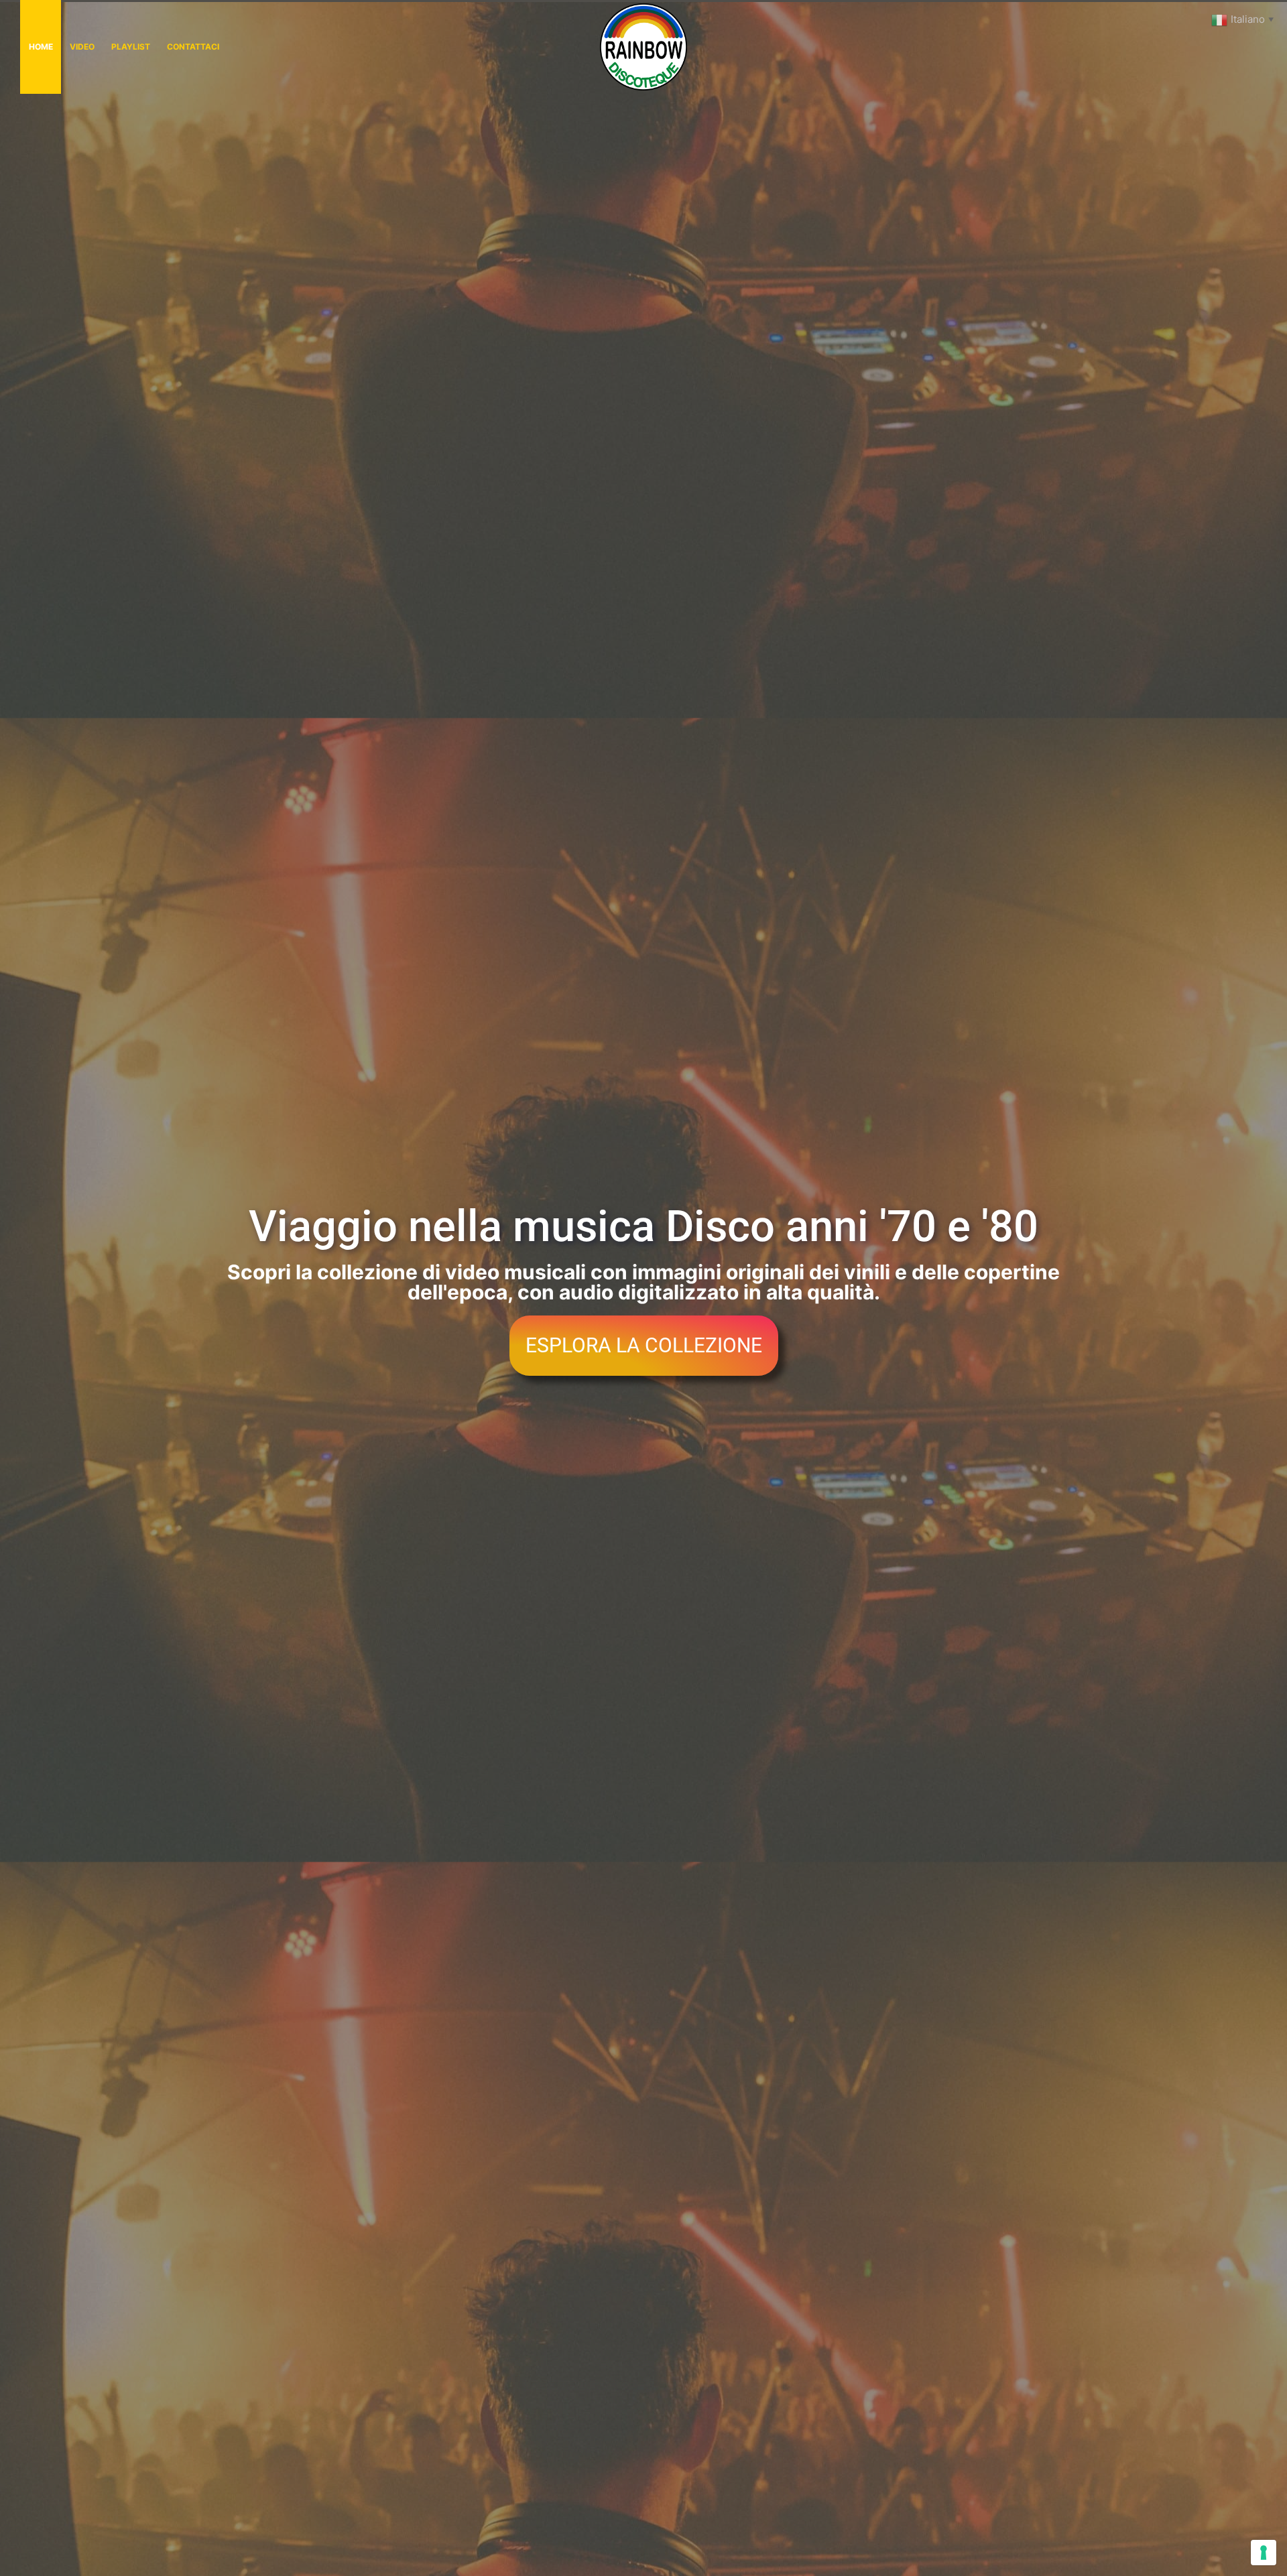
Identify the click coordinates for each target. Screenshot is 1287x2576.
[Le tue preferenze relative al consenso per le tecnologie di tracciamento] (1264, 2553)
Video (82, 47)
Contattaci (193, 47)
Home (41, 47)
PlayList (131, 47)
